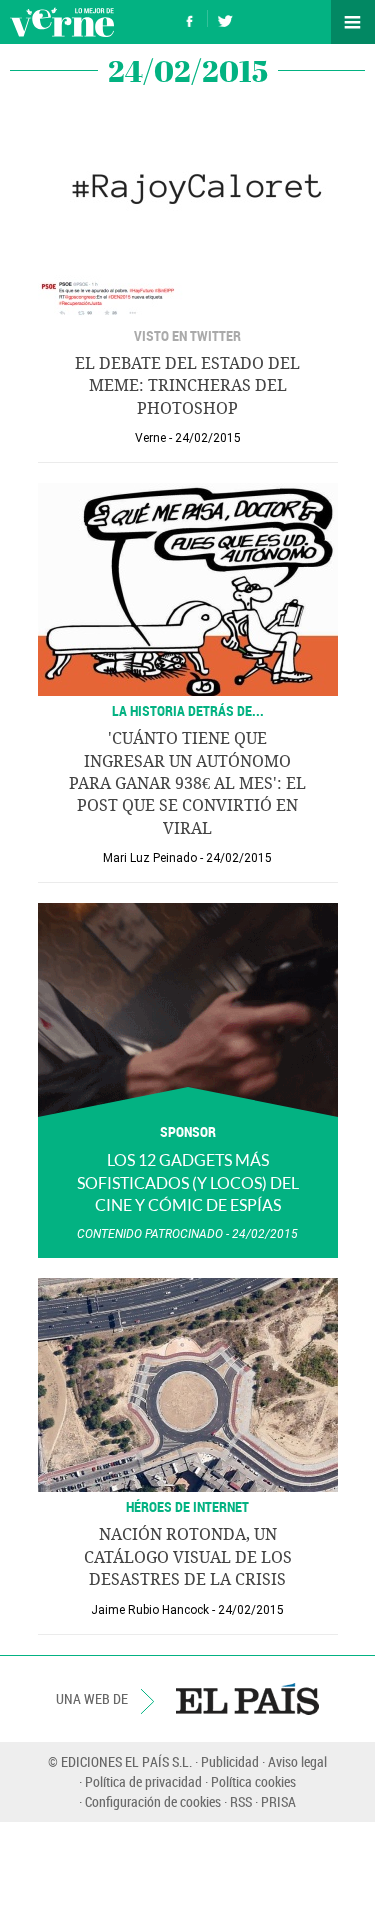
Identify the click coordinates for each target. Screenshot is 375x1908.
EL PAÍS (247, 1699)
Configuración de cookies (153, 1801)
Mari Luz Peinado (150, 858)
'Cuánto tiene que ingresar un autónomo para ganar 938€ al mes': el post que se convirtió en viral (187, 783)
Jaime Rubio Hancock (150, 1610)
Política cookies (253, 1781)
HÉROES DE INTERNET (187, 1506)
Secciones (353, 22)
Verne (62, 22)
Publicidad (230, 1761)
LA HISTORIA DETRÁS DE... (188, 710)
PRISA (278, 1801)
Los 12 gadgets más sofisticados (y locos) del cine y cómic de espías (188, 1182)
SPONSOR (188, 1131)
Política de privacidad (143, 1781)
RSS (241, 1801)
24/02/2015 (208, 438)
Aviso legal (297, 1761)
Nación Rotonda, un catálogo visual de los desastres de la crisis (188, 1557)
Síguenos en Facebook (190, 18)
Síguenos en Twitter (225, 18)
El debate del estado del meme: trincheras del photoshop (187, 386)
